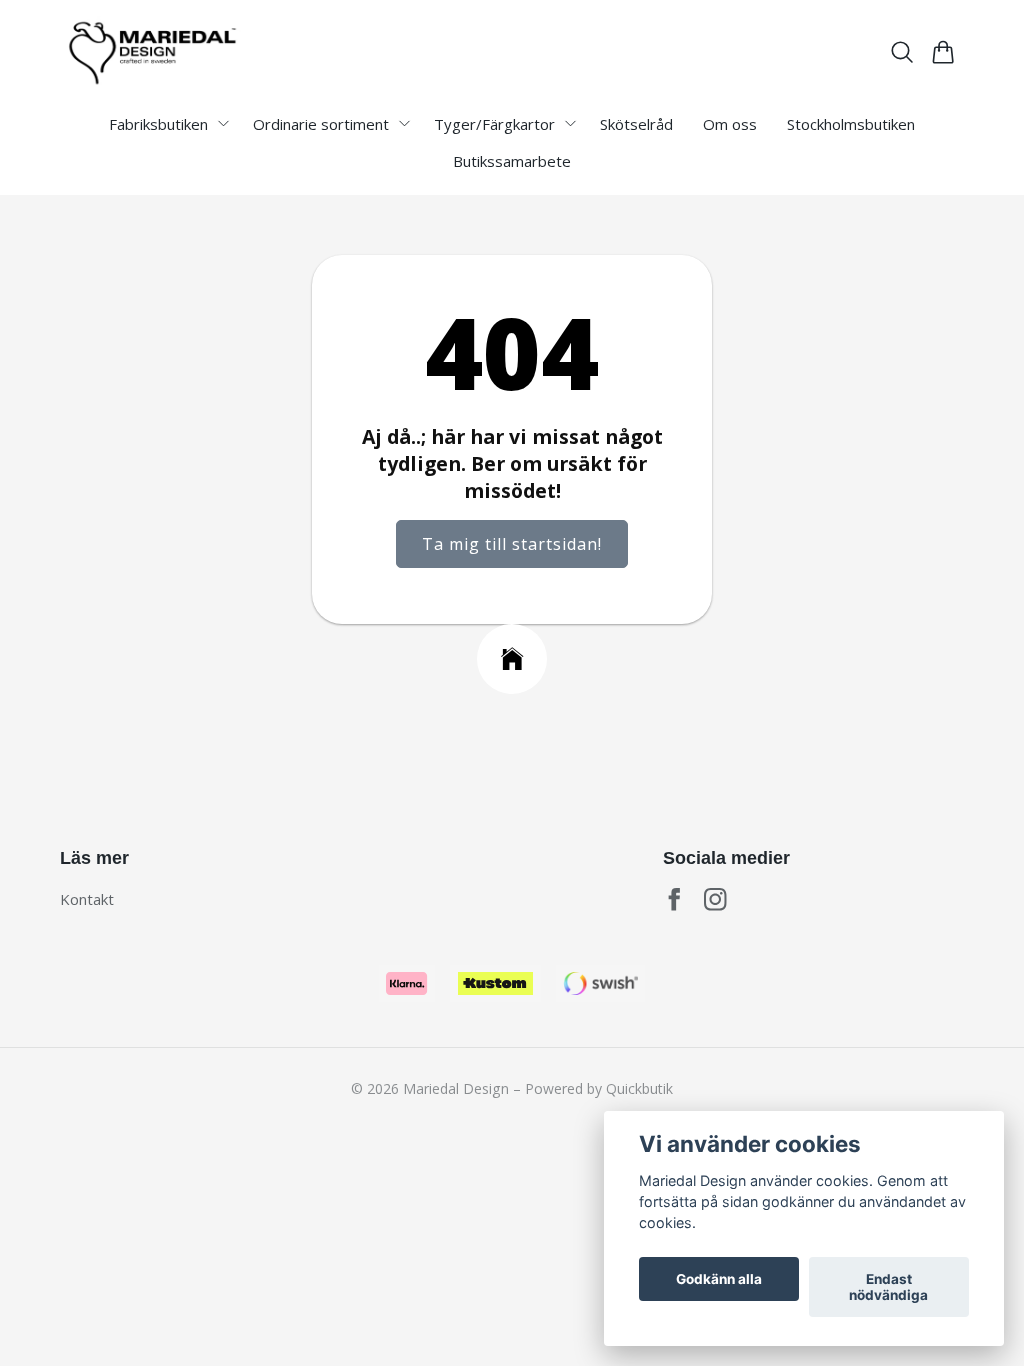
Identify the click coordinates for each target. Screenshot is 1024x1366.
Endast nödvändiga (888, 1287)
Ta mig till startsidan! (512, 544)
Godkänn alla (719, 1279)
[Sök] (902, 52)
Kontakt (87, 899)
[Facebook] (674, 899)
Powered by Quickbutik (599, 1088)
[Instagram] (715, 899)
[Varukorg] (943, 52)
